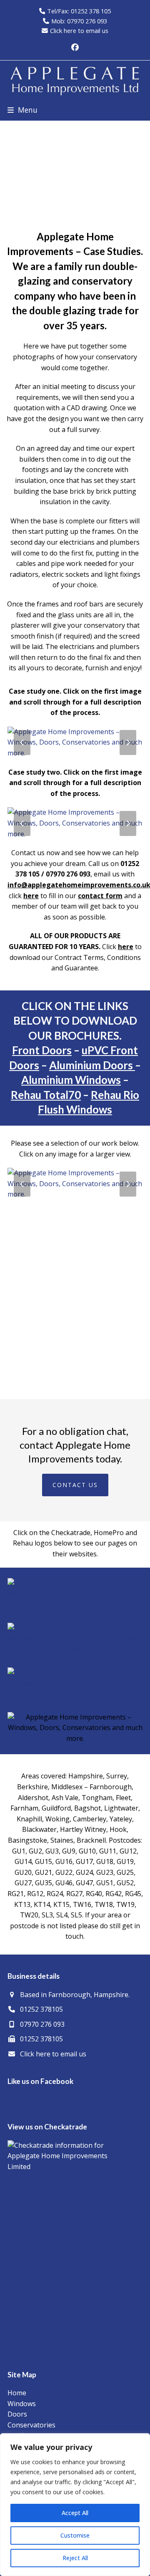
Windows (22, 2404)
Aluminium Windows (71, 1080)
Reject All (75, 2558)
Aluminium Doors (92, 1065)
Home (17, 2393)
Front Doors (42, 1050)
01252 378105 (41, 2009)
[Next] (128, 742)
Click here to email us (79, 30)
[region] (75, 2505)
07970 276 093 (42, 2024)
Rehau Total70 (46, 1095)
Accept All (75, 2513)
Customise (75, 2535)
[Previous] (22, 742)
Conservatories (31, 2425)
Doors (17, 2414)
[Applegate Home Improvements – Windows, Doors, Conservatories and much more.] (75, 742)
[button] (22, 110)
